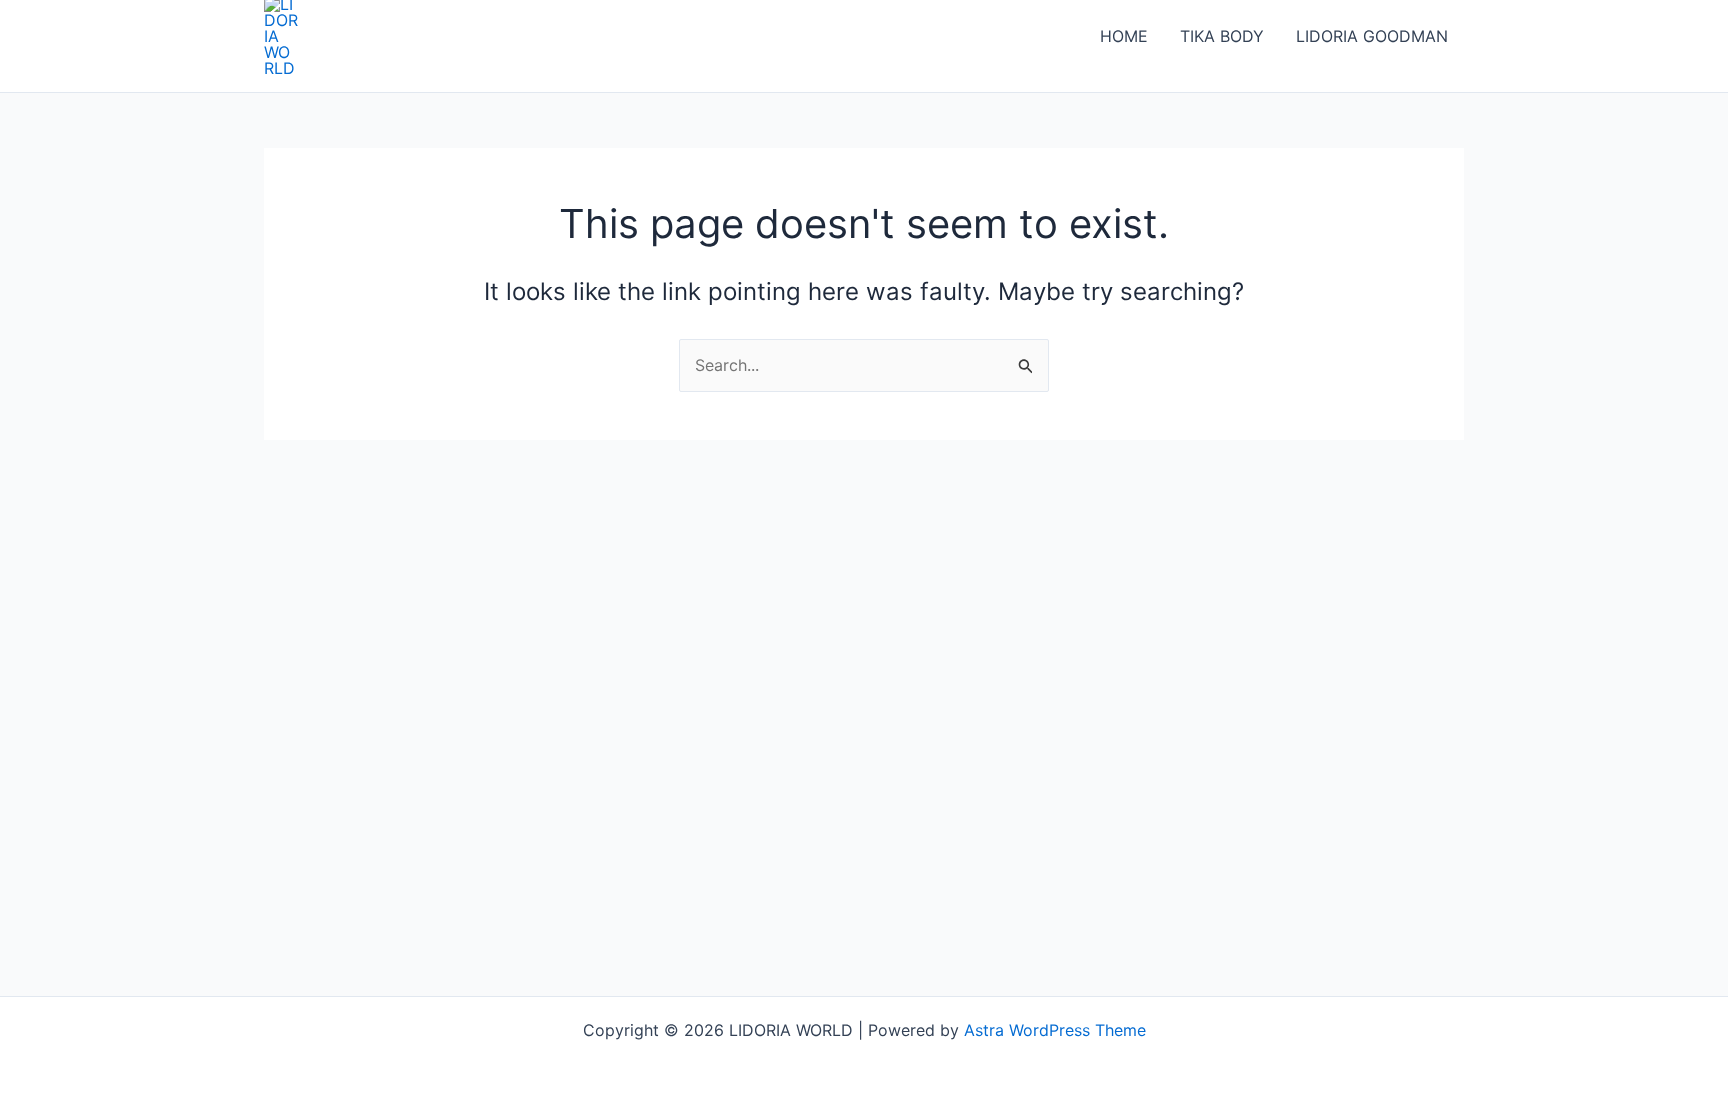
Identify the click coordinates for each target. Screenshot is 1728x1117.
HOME (1124, 36)
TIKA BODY (1222, 36)
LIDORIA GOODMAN (1372, 36)
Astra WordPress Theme (1055, 1030)
